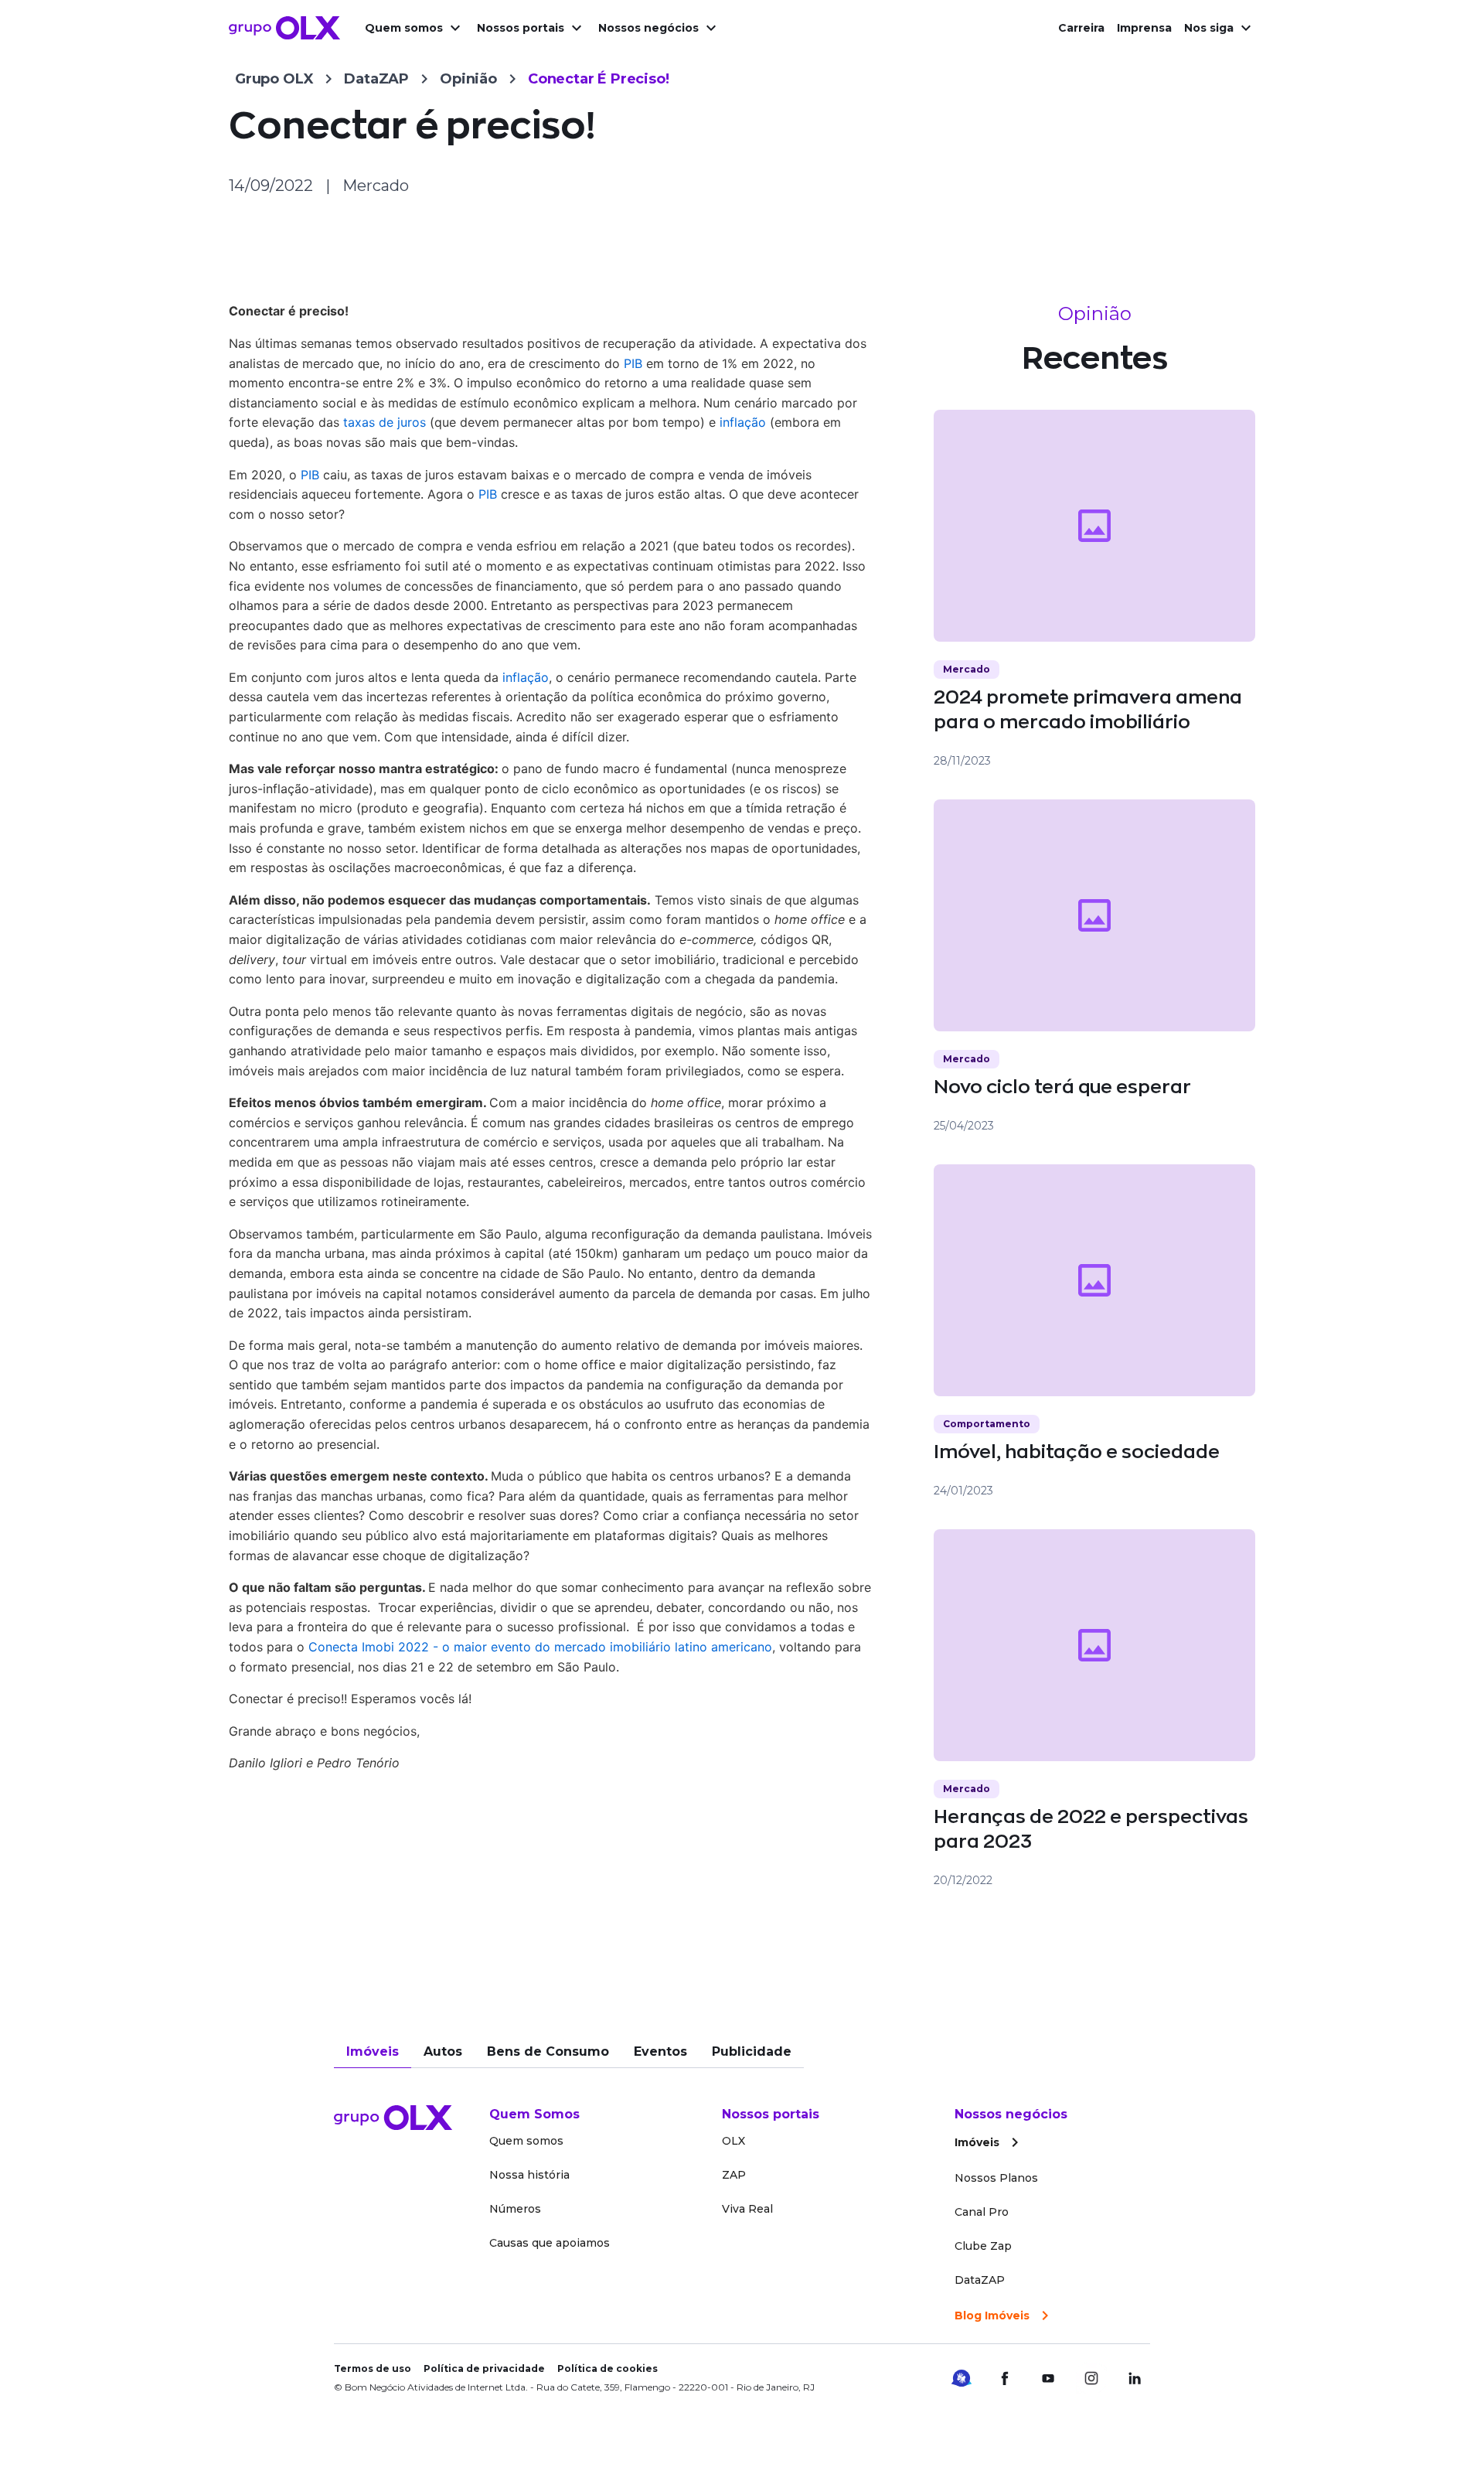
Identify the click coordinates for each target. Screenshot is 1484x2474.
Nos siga (1209, 28)
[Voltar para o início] (284, 28)
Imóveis (373, 2051)
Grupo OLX (274, 79)
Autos (443, 2051)
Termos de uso (373, 2368)
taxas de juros (385, 422)
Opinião (468, 79)
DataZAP (376, 79)
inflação (743, 422)
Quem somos (404, 28)
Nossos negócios (648, 28)
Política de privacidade (484, 2368)
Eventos (660, 2051)
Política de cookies (608, 2368)
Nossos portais (521, 28)
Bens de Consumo (548, 2051)
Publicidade (752, 2051)
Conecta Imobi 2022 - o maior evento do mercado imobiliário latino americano (540, 1647)
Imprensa (1144, 28)
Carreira (1081, 28)
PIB (633, 363)
